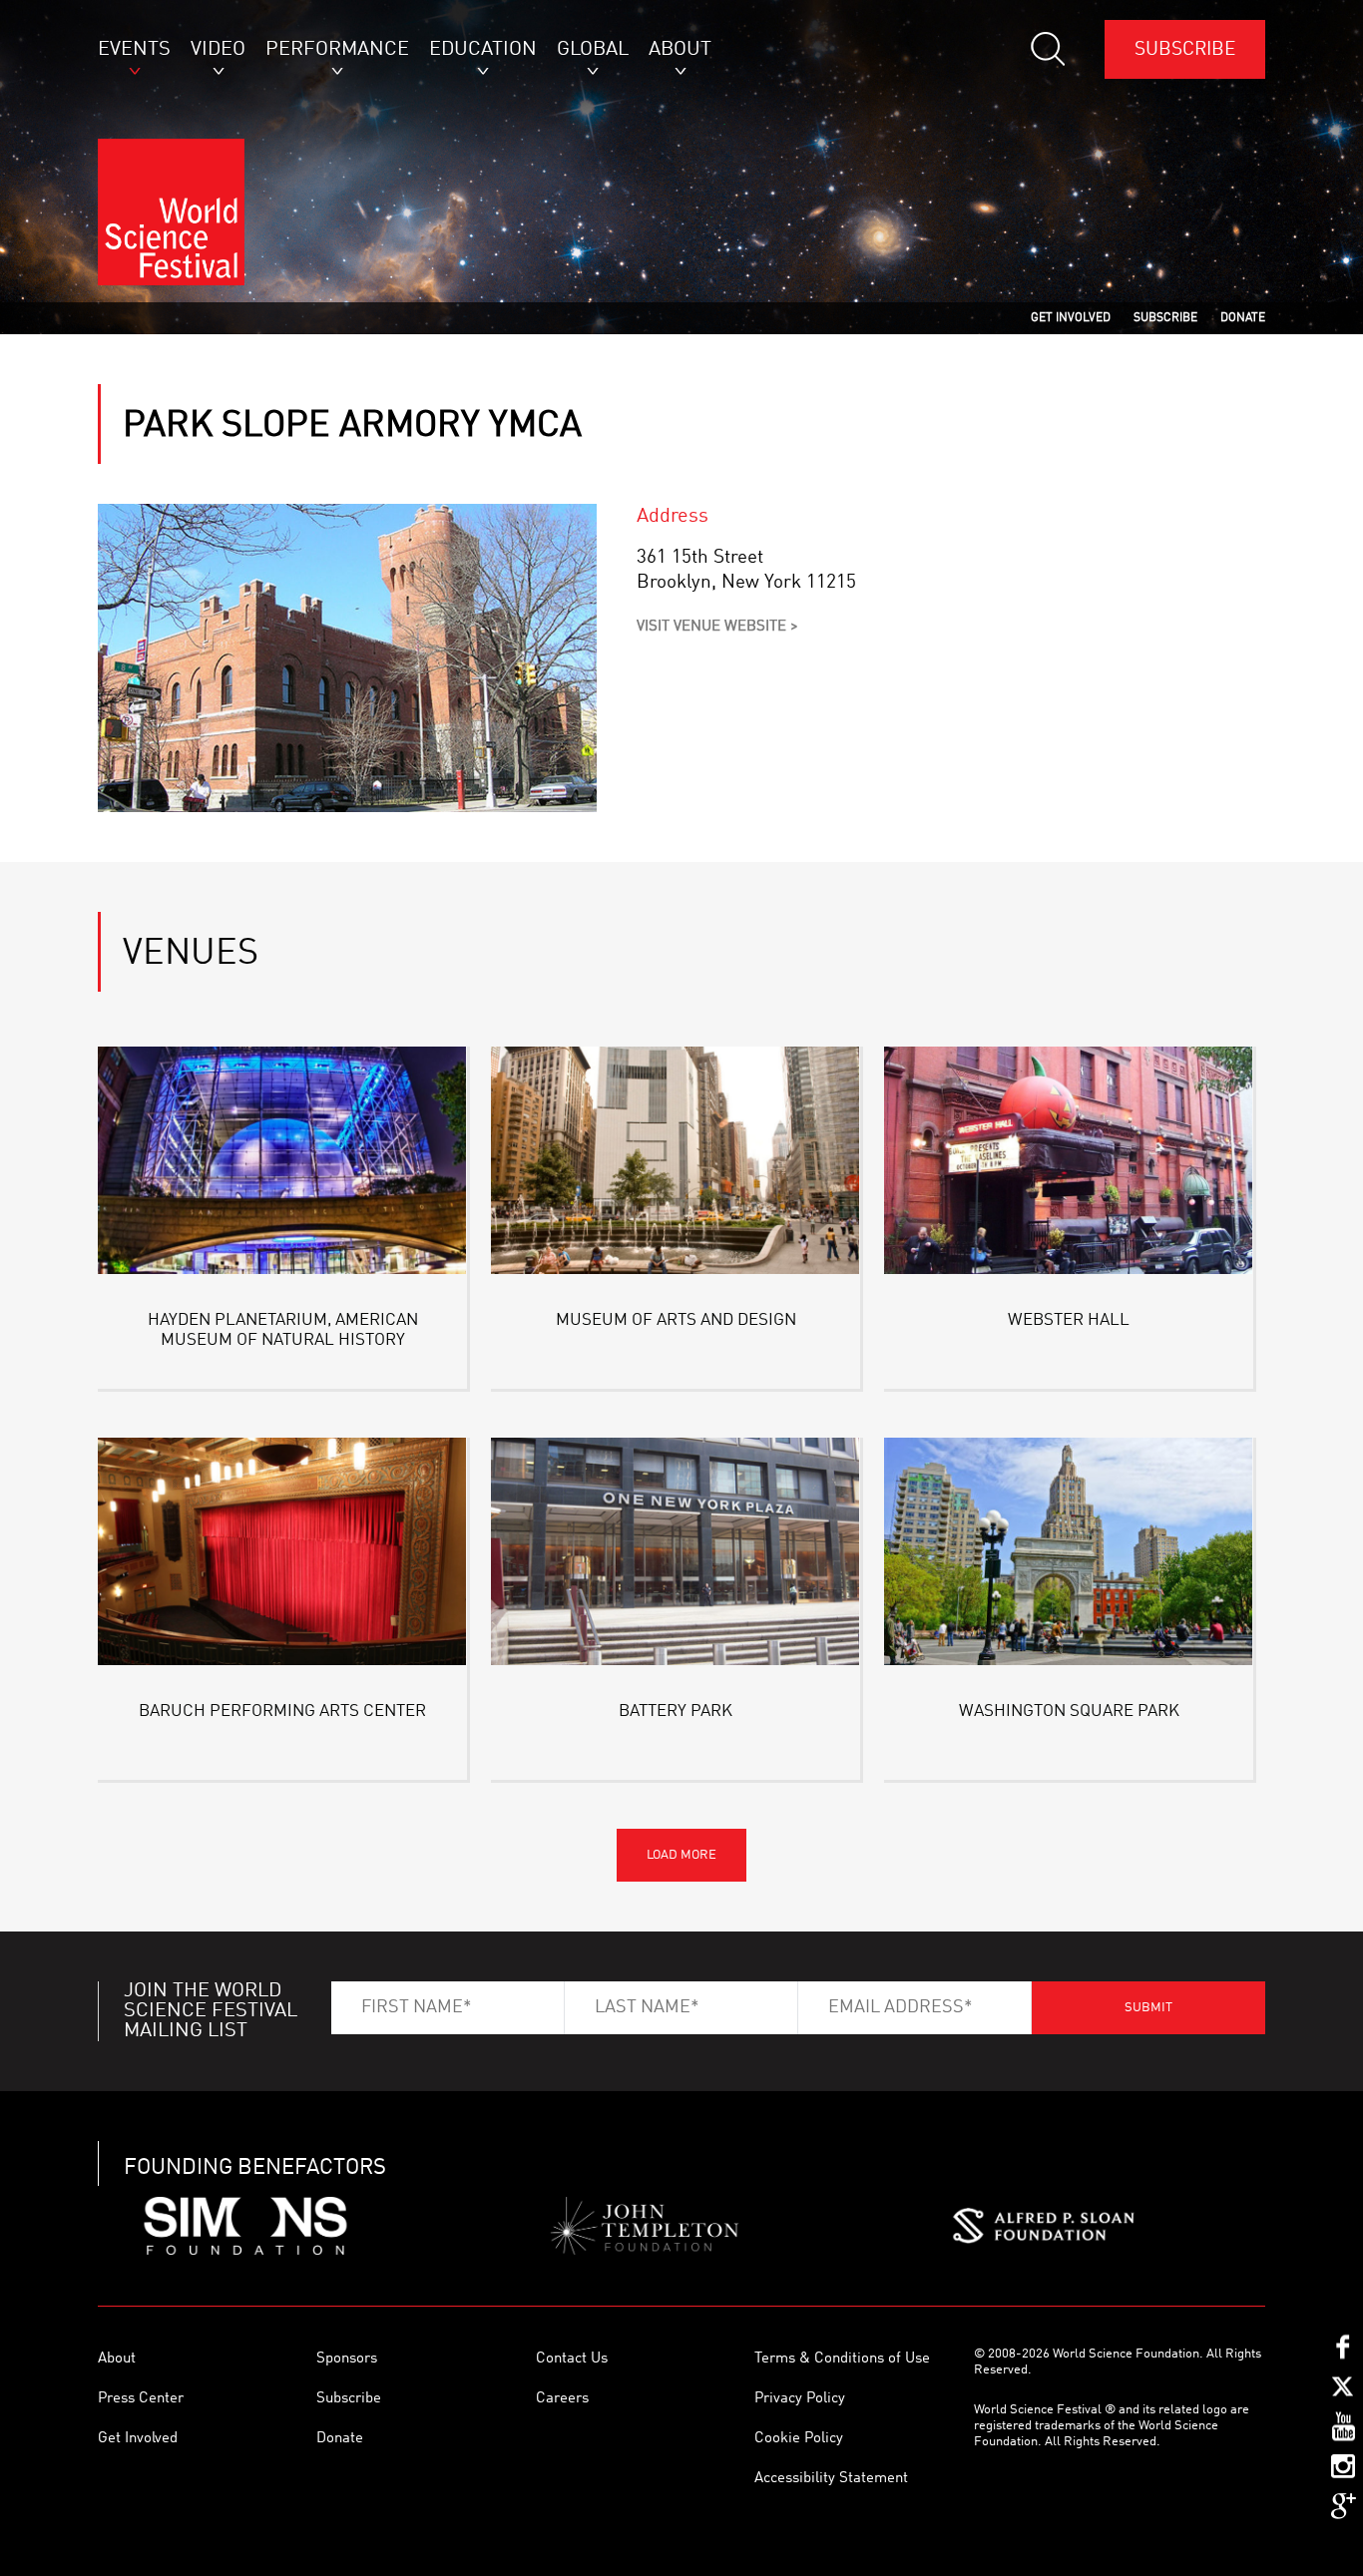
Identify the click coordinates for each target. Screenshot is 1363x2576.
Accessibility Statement (831, 2479)
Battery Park (676, 1712)
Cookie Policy (799, 2439)
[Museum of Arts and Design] (676, 1164)
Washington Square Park (1069, 1712)
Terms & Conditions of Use (842, 2359)
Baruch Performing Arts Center (282, 1712)
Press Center (141, 2399)
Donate (340, 2439)
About (117, 2359)
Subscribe (1185, 49)
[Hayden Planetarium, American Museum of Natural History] (282, 1164)
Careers (562, 2399)
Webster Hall (1069, 1320)
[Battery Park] (676, 1555)
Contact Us (572, 2359)
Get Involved (138, 2439)
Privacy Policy (800, 2399)
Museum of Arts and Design (676, 1320)
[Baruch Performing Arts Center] (282, 1555)
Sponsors (347, 2359)
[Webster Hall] (1069, 1164)
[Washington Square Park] (1069, 1555)
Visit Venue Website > (717, 627)
